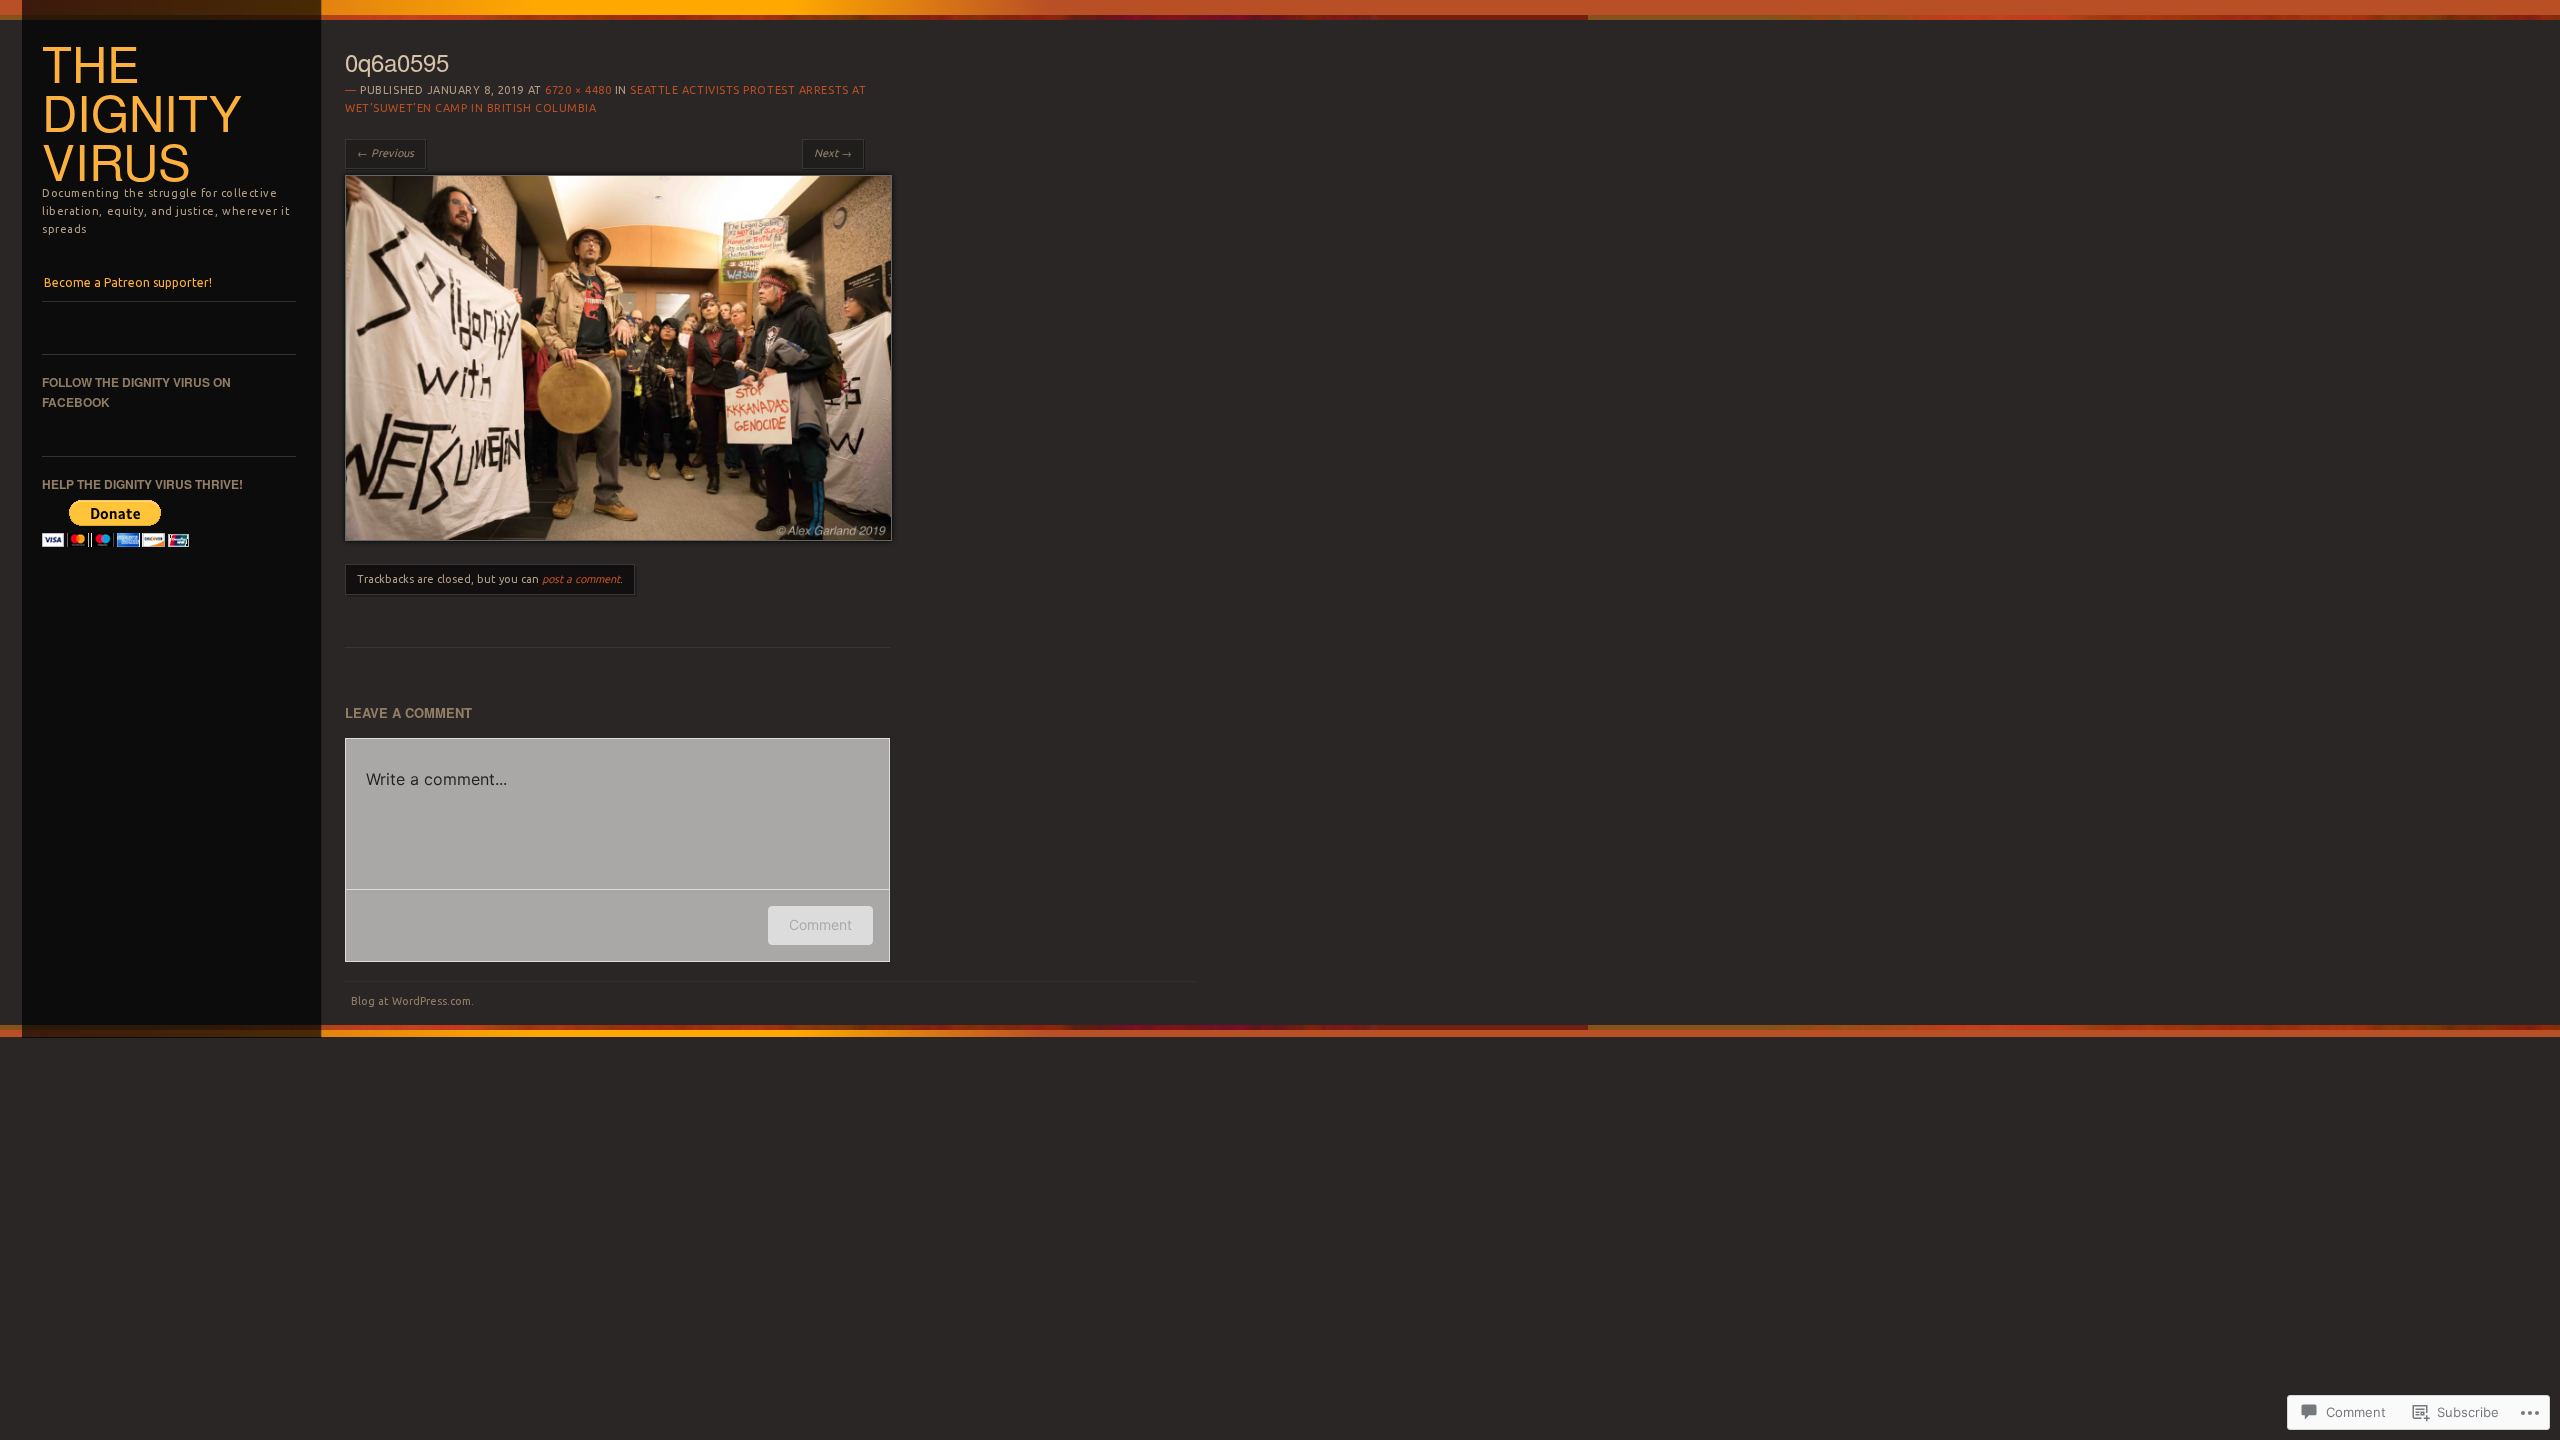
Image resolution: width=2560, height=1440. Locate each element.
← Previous (385, 153)
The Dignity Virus (142, 111)
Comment (820, 924)
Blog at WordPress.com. (412, 1001)
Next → (833, 153)
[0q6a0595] (618, 536)
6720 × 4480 (578, 90)
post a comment (581, 579)
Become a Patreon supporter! (128, 282)
